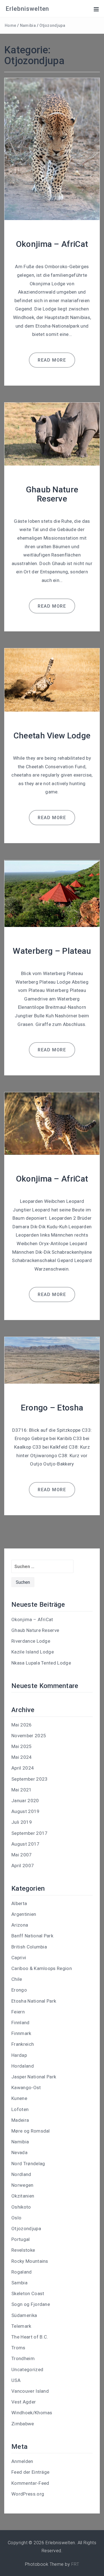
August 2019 (26, 1811)
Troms (18, 2348)
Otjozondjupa (52, 25)
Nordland (21, 2174)
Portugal (21, 2239)
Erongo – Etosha (52, 1408)
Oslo (16, 2218)
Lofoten (20, 2109)
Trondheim (23, 2358)
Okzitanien (23, 2196)
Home (10, 25)
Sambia (19, 2283)
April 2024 (23, 1768)
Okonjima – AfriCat (52, 244)
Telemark (21, 2326)
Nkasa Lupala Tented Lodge (41, 1663)
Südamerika (24, 2315)
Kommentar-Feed (30, 2483)
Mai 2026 (22, 1725)
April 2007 (23, 1866)
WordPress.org (28, 2494)
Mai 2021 (22, 1790)
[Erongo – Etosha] (52, 1360)
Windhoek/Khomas (32, 2413)
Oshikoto (21, 2207)
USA (16, 2380)
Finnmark (21, 2033)
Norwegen (22, 2185)
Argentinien (24, 1914)
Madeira (20, 2120)
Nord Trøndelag (28, 2164)
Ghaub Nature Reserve (52, 494)
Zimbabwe (23, 2424)
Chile (17, 1979)
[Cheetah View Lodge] (52, 680)
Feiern (18, 2012)
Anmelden (22, 2461)
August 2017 (26, 1844)
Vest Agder (24, 2402)
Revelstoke (23, 2250)
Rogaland (22, 2272)
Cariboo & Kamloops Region (42, 1968)
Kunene (19, 2098)
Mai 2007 (22, 1855)
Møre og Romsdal (31, 2131)
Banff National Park (32, 1936)
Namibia (28, 25)
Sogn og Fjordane (31, 2304)
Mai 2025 (22, 1746)
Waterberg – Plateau (52, 951)
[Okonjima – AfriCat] (52, 149)
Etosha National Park (34, 2001)
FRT (75, 2564)
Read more (52, 360)
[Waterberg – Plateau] (52, 893)
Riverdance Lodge (31, 1641)
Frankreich (23, 2044)
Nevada (19, 2152)
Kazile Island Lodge (33, 1652)
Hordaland (23, 2066)
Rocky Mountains (30, 2261)
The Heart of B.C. (30, 2337)
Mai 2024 (22, 1757)
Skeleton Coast (28, 2293)
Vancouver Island (30, 2391)
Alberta (19, 1903)
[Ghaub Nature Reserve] (52, 434)
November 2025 (29, 1736)
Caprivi (19, 1958)
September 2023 (29, 1779)
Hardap (19, 2055)
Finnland (21, 2023)
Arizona (20, 1925)
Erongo (19, 1990)
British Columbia (29, 1947)
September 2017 (29, 1833)
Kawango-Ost (26, 2088)
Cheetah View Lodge (52, 736)
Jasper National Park (34, 2077)
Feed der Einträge (30, 2472)
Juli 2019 (22, 1822)
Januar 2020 (25, 1801)
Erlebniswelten (27, 9)
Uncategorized (27, 2369)
